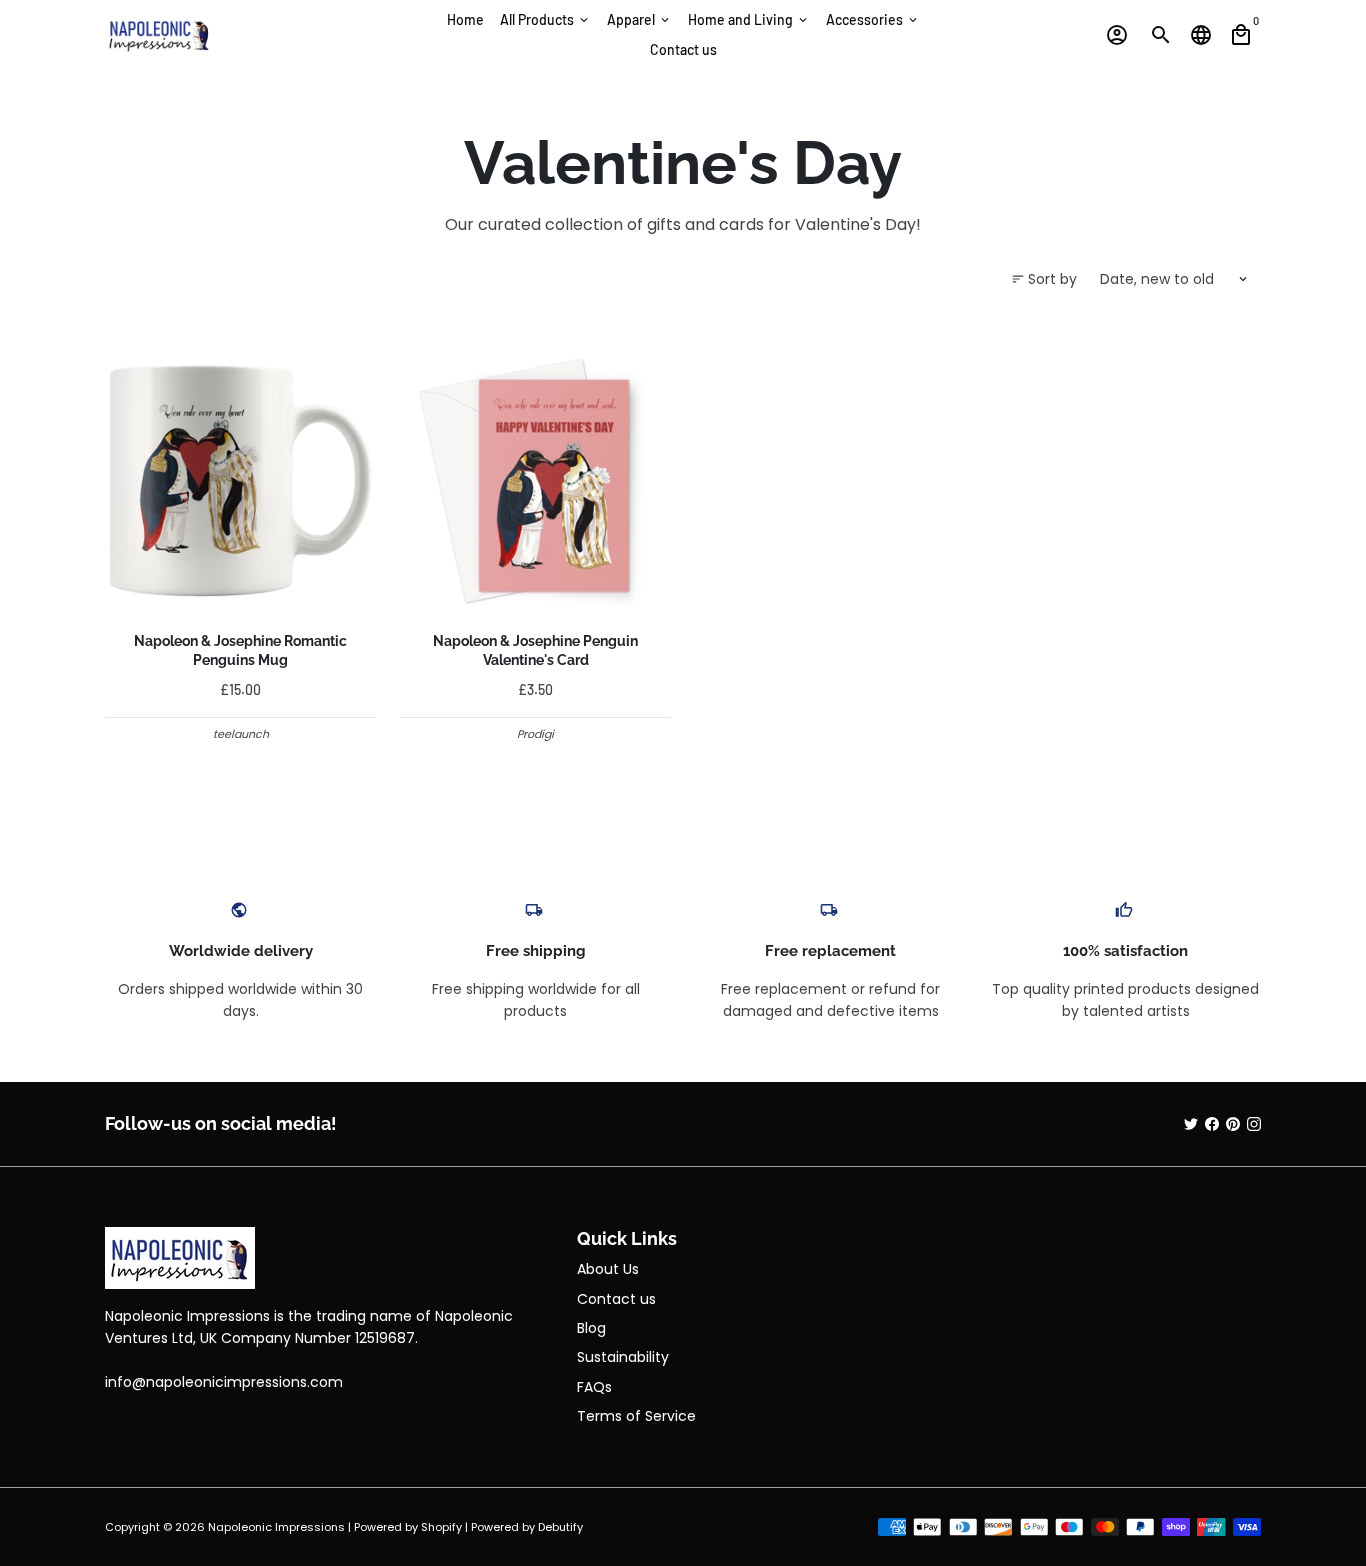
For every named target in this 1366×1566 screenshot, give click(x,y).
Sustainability (623, 1357)
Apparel (639, 19)
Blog (591, 1328)
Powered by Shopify (408, 1527)
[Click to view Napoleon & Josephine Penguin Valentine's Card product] (535, 480)
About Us (608, 1269)
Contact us (683, 49)
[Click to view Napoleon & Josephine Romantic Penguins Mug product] (240, 480)
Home (465, 19)
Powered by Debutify (527, 1527)
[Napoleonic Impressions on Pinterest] (1233, 1124)
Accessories (873, 19)
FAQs (594, 1387)
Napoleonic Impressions (276, 1527)
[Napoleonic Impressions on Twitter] (1191, 1124)
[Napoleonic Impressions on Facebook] (1212, 1124)
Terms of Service (636, 1416)
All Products (545, 19)
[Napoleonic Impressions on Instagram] (1254, 1124)
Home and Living (749, 19)
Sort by (1044, 279)
